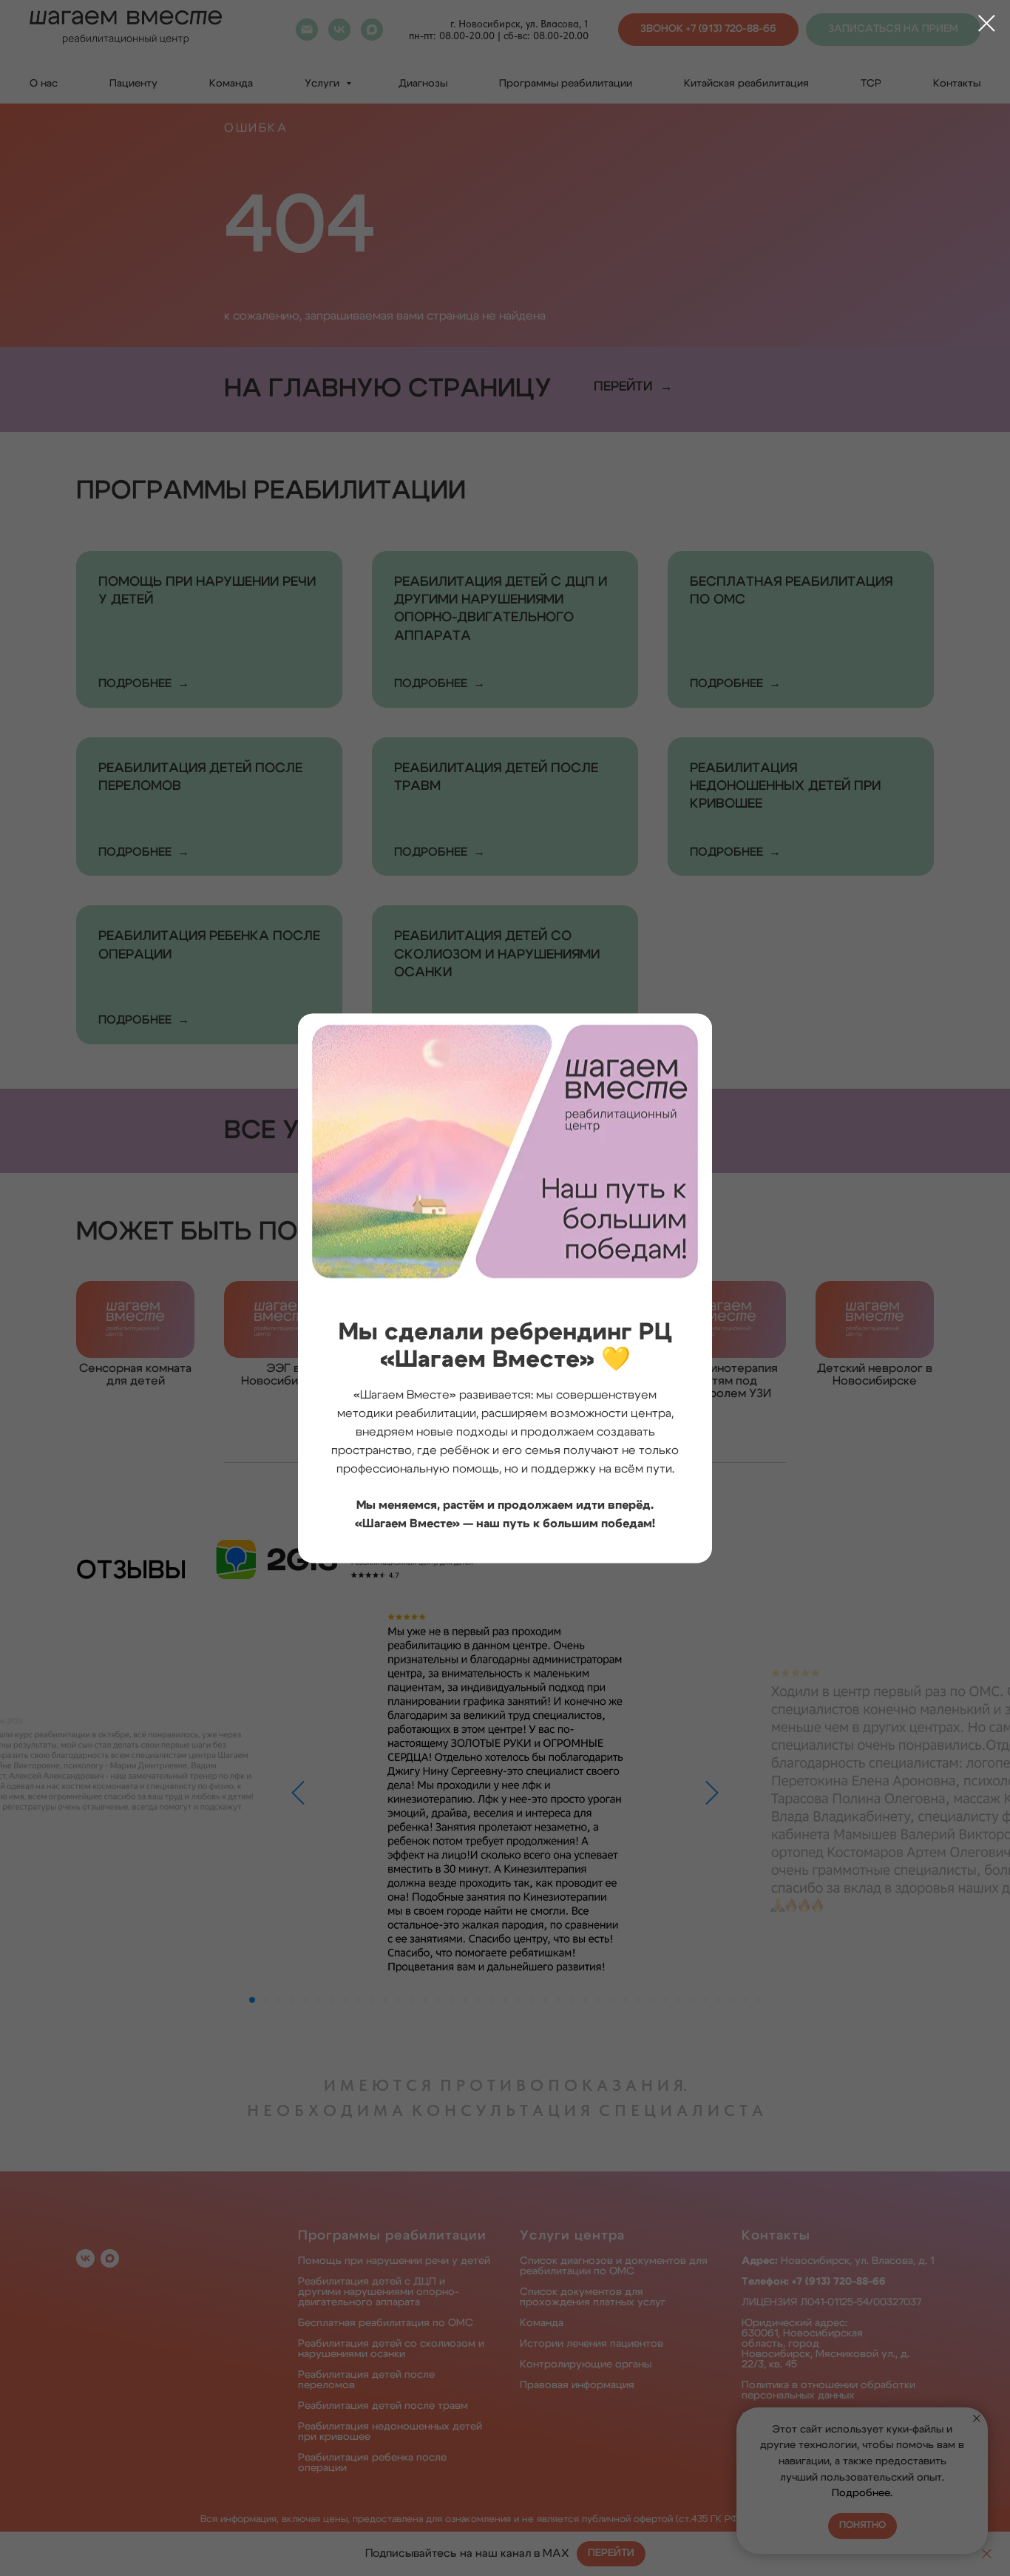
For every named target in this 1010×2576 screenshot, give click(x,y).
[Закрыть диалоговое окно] (987, 23)
